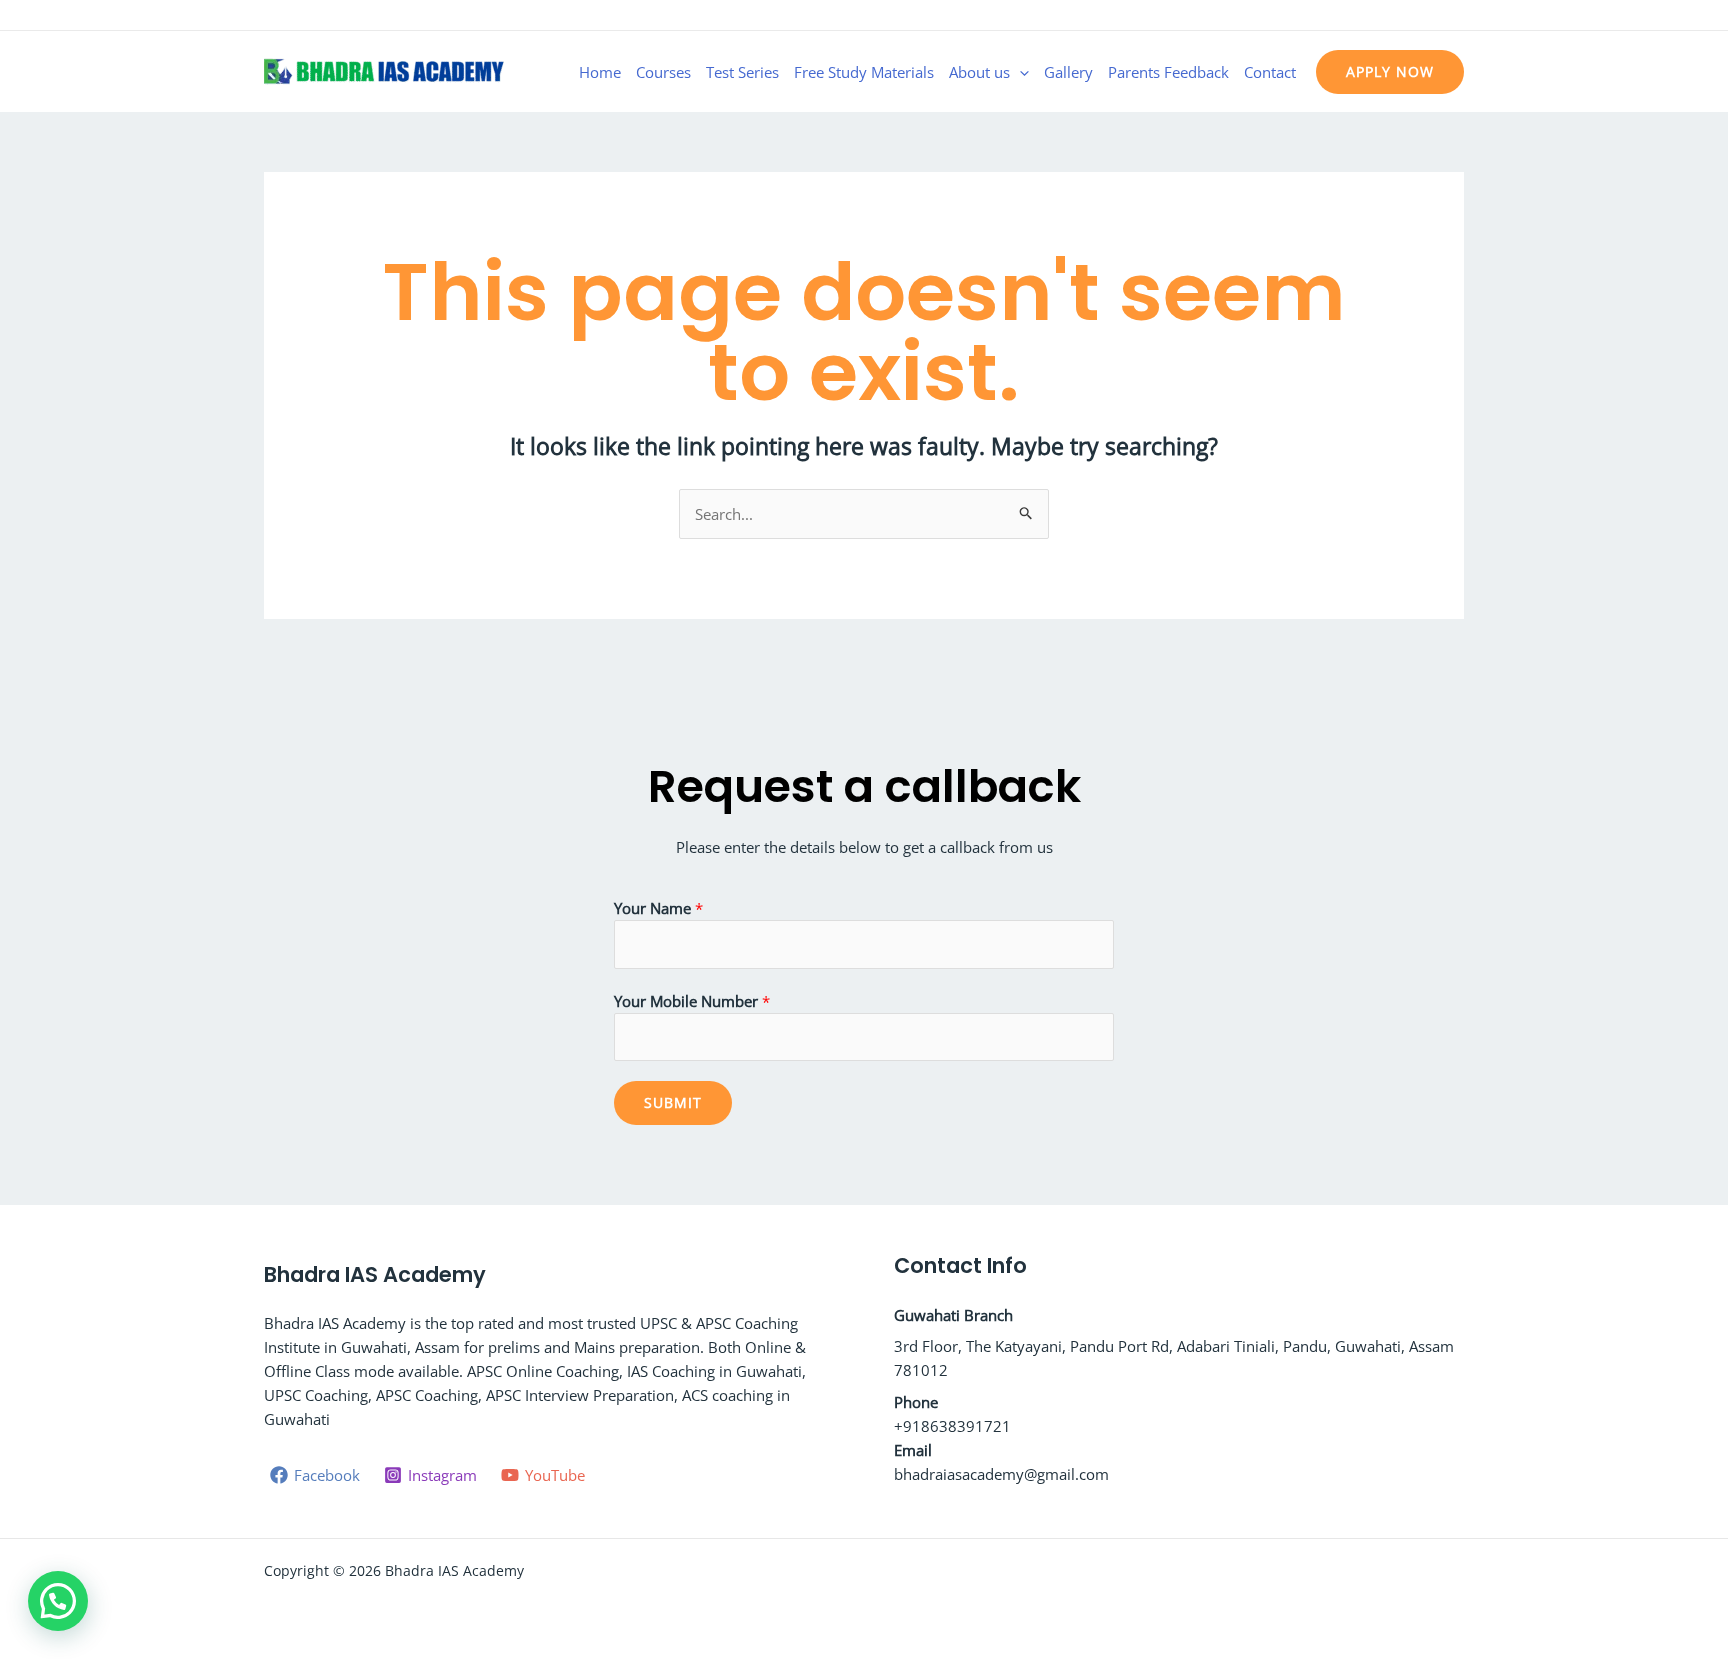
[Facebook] (1395, 17)
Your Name (658, 908)
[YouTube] (1455, 17)
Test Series (742, 72)
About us (979, 72)
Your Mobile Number (692, 1001)
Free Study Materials (864, 72)
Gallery (1068, 72)
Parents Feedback (1168, 72)
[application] (1019, 72)
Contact (1270, 72)
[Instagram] (1425, 17)
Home (600, 72)
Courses (663, 72)
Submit (673, 1102)
